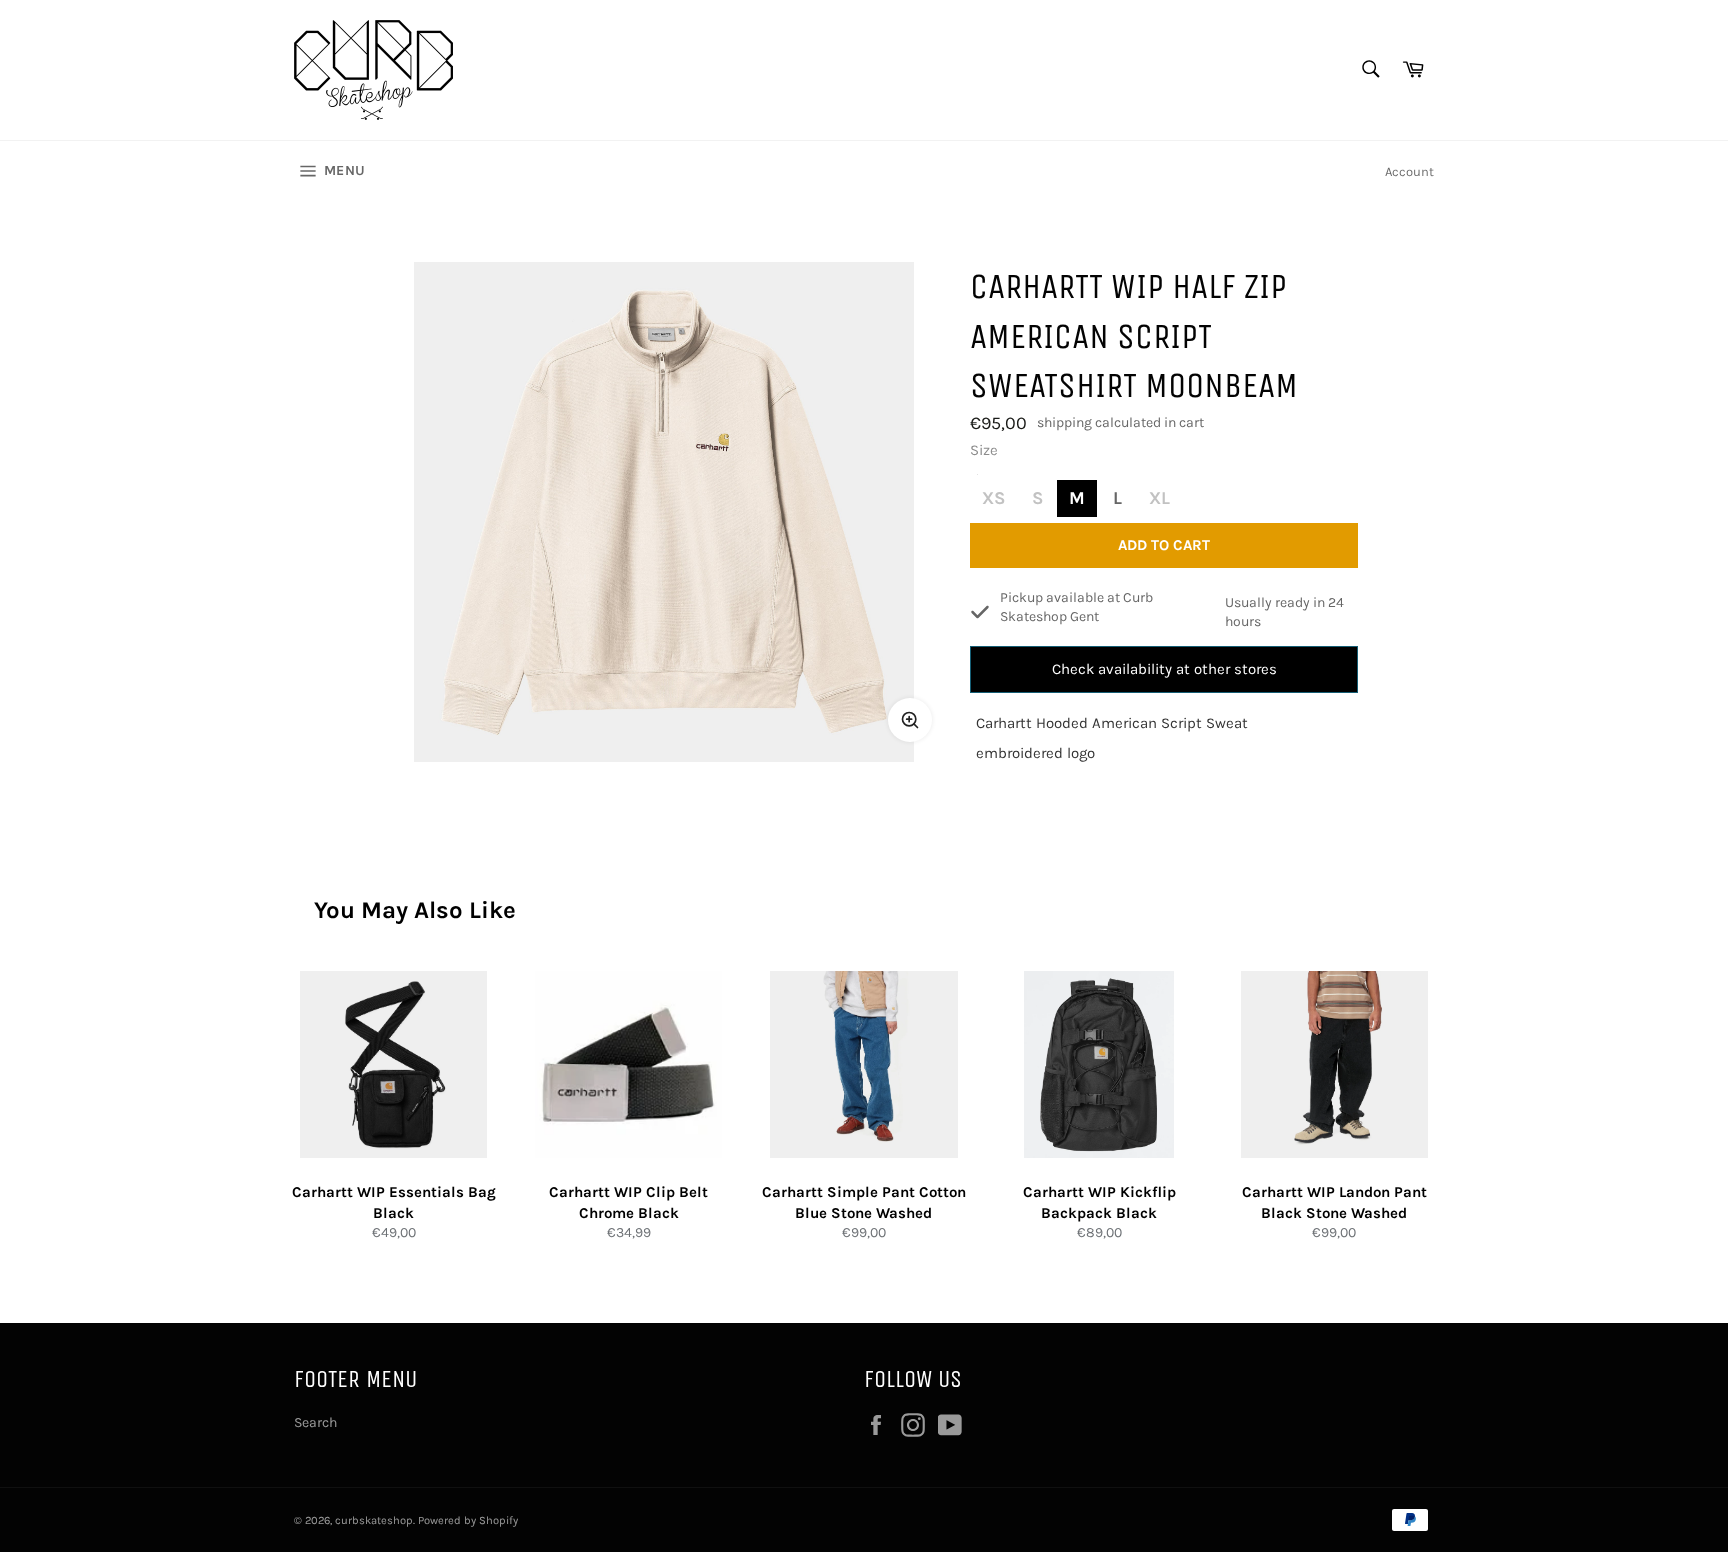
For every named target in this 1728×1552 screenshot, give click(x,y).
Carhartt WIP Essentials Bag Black (394, 1202)
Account (1409, 171)
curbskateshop (374, 1520)
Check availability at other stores (1164, 669)
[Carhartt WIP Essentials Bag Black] (393, 1064)
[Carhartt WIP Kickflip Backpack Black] (1099, 1064)
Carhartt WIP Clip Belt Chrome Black (628, 1202)
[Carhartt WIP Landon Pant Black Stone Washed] (1334, 1064)
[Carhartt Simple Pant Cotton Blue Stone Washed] (863, 1064)
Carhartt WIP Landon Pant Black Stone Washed (1334, 1202)
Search (315, 1422)
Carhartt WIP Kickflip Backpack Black (1099, 1202)
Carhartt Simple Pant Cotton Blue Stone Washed (864, 1202)
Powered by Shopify (468, 1520)
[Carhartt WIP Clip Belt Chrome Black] (628, 1064)
